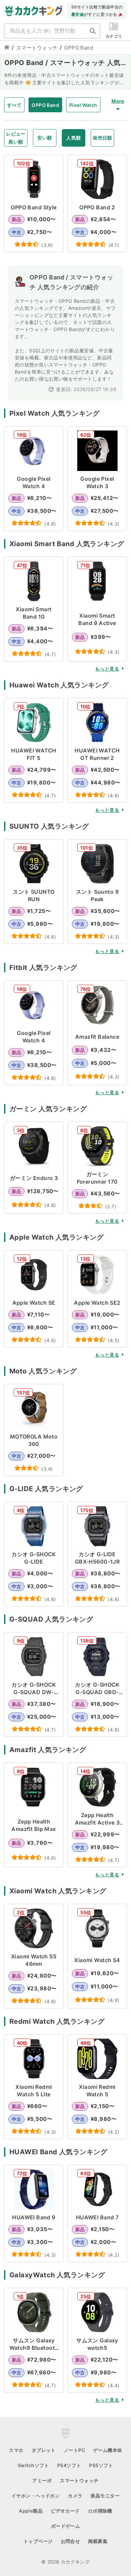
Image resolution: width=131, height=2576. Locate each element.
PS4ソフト (69, 2465)
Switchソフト (33, 2465)
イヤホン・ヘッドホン (36, 2496)
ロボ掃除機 (100, 2511)
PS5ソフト (101, 2465)
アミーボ (42, 2480)
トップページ (38, 2541)
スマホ (16, 2450)
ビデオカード (65, 2511)
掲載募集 (98, 2541)
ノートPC (74, 2450)
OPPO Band (79, 48)
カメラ (75, 2496)
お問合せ (71, 2541)
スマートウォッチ (37, 48)
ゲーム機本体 (108, 2450)
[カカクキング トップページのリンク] (7, 48)
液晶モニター (105, 2496)
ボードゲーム (66, 2526)
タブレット (44, 2450)
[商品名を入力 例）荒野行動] (93, 31)
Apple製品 (31, 2511)
